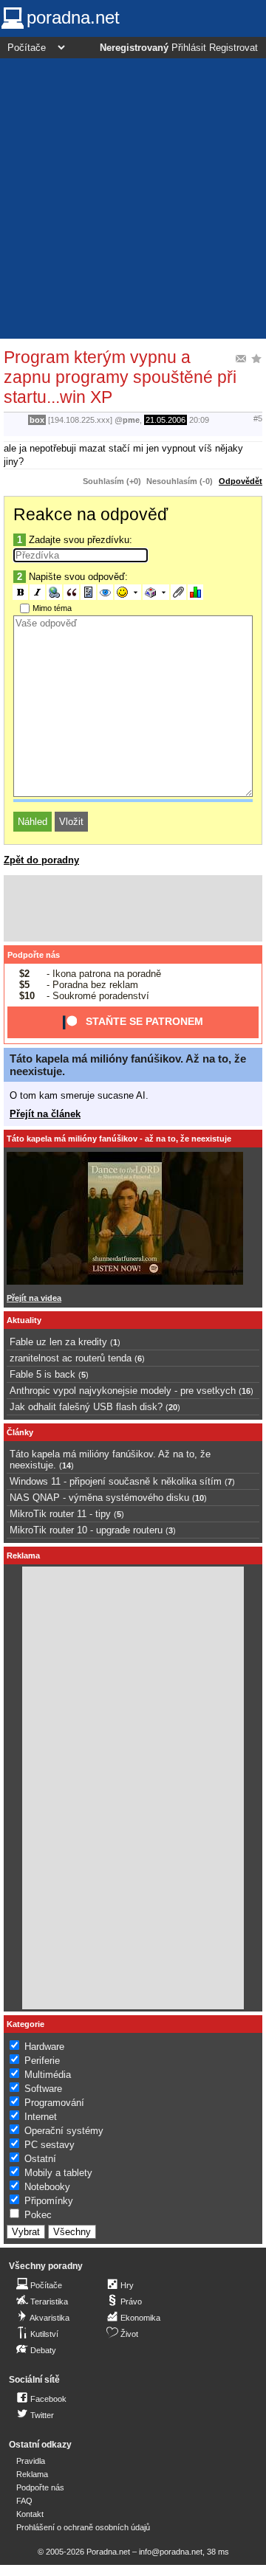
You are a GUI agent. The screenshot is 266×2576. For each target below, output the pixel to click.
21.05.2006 (166, 420)
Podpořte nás (34, 955)
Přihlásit (189, 48)
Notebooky (47, 2187)
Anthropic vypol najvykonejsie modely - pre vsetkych (123, 1391)
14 (66, 1465)
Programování (54, 2103)
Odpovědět (241, 481)
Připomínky (49, 2201)
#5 (258, 418)
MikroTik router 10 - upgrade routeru (86, 1530)
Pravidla (31, 2461)
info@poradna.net (171, 2552)
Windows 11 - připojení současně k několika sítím (116, 1481)
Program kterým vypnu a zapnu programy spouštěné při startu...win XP (120, 377)
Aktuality (24, 1320)
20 (173, 1407)
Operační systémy (64, 2131)
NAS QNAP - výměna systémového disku (99, 1498)
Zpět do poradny (41, 860)
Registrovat (233, 48)
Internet (41, 2117)
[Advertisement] (133, 198)
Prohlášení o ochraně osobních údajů (83, 2527)
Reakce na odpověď (91, 514)
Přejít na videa (34, 1298)
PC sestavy (50, 2145)
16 (246, 1391)
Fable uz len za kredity (58, 1342)
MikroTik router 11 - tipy (60, 1514)
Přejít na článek (45, 1114)
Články (20, 1432)
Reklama (32, 2474)
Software (43, 2089)
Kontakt (30, 2514)
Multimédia (48, 2075)
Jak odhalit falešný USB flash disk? (86, 1407)
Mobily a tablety (58, 2173)
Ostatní (40, 2159)
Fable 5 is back (42, 1374)
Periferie (42, 2061)
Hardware (44, 2047)
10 (199, 1498)
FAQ (24, 2501)
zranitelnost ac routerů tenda (71, 1358)
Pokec (38, 2215)
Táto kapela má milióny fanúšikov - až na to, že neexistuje (119, 1139)
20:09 (199, 420)
